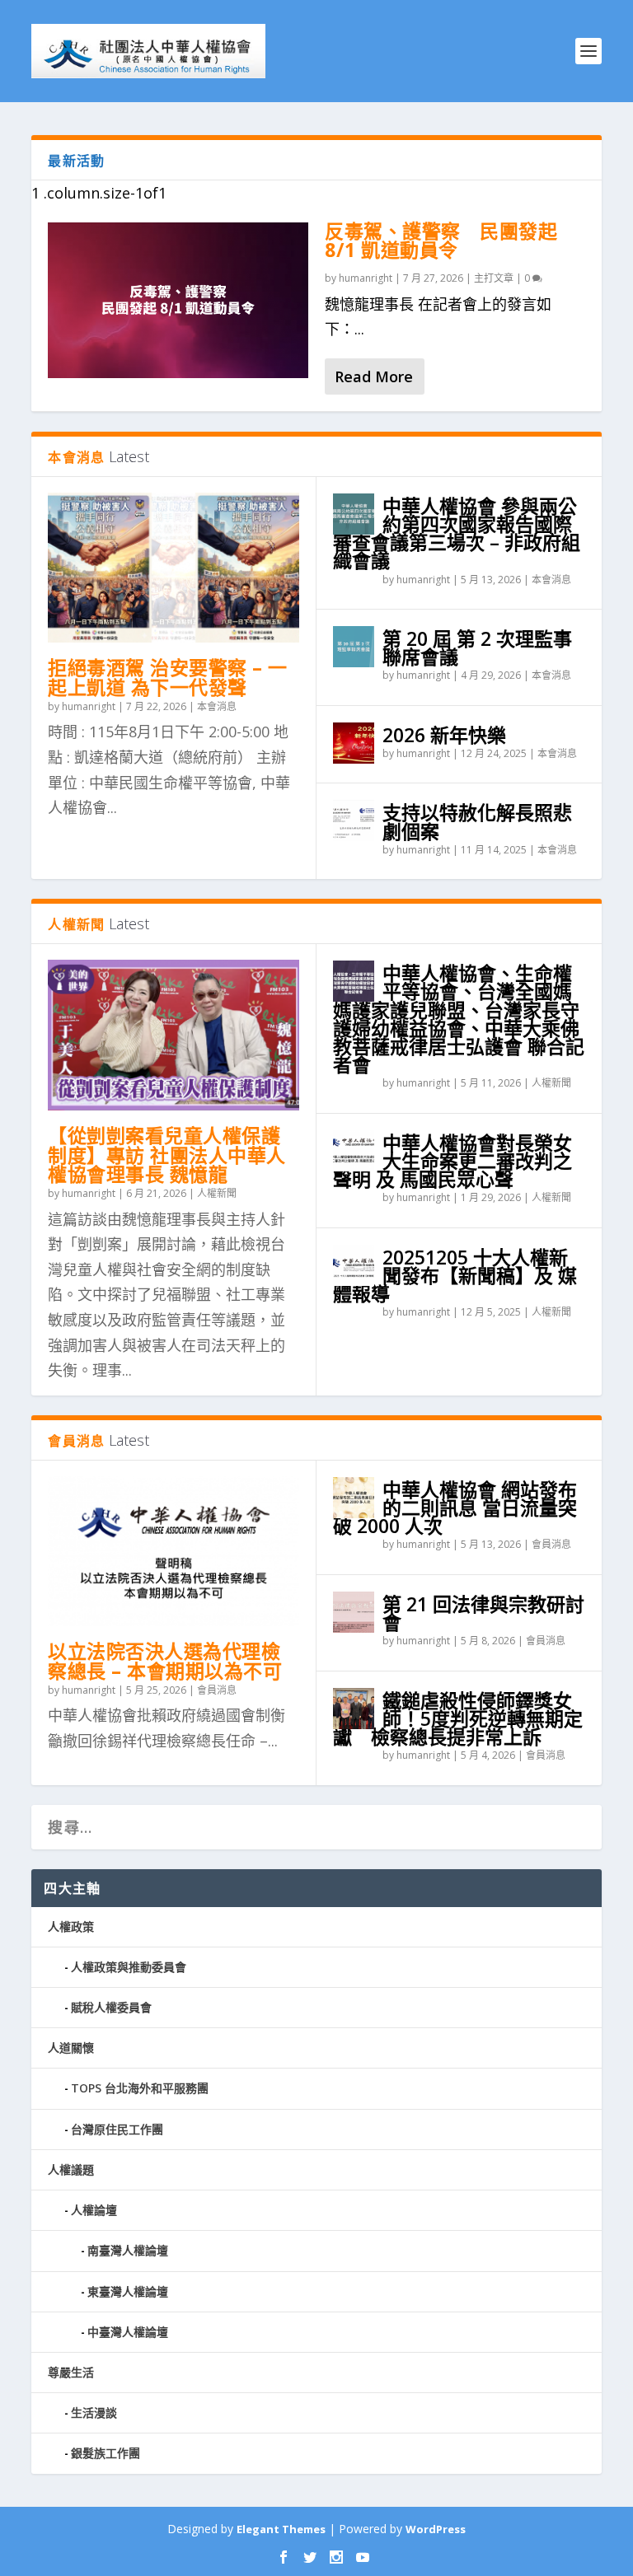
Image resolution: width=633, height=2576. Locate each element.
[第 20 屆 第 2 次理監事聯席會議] (354, 647)
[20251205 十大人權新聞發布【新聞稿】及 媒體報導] (354, 1265)
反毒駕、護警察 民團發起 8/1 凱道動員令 (441, 241)
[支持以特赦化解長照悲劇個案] (354, 820)
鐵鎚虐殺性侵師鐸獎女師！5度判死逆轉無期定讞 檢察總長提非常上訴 (458, 1718)
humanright (366, 278)
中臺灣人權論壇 (128, 2332)
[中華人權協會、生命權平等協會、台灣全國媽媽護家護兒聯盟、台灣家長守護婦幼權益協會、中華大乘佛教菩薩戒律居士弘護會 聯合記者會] (354, 981)
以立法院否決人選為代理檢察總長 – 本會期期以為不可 (165, 1661)
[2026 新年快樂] (354, 743)
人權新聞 (217, 1193)
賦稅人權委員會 (111, 2007)
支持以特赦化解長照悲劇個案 (477, 821)
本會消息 (217, 706)
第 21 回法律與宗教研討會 (483, 1613)
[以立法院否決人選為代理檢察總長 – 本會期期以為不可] (173, 1552)
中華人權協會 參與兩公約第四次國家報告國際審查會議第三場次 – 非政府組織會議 (457, 533)
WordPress (436, 2529)
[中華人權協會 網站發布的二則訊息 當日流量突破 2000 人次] (354, 1498)
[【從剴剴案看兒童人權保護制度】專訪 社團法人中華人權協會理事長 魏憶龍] (173, 1035)
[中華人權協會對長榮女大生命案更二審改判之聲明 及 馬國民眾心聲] (354, 1151)
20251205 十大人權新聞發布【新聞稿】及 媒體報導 (455, 1275)
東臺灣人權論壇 (128, 2291)
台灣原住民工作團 (117, 2129)
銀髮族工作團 (105, 2453)
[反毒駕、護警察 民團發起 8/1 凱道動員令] (178, 300)
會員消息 (217, 1690)
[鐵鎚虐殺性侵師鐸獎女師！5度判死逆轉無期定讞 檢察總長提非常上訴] (354, 1709)
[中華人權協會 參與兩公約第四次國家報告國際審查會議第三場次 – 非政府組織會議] (354, 514)
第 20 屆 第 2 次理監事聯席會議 (477, 648)
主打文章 (494, 278)
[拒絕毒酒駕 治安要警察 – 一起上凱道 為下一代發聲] (173, 568)
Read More (374, 376)
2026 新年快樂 (444, 735)
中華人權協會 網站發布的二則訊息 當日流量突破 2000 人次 (455, 1508)
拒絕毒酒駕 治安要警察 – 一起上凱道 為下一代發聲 (168, 677)
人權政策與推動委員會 (129, 1967)
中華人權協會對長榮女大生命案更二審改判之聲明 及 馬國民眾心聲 (452, 1161)
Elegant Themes (281, 2529)
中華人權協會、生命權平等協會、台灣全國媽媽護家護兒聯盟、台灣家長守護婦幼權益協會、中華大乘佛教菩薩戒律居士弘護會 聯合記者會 (459, 1019)
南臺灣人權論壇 (128, 2250)
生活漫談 (94, 2412)
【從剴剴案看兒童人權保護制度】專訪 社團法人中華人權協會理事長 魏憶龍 (167, 1155)
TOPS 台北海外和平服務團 (140, 2088)
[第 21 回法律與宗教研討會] (354, 1612)
